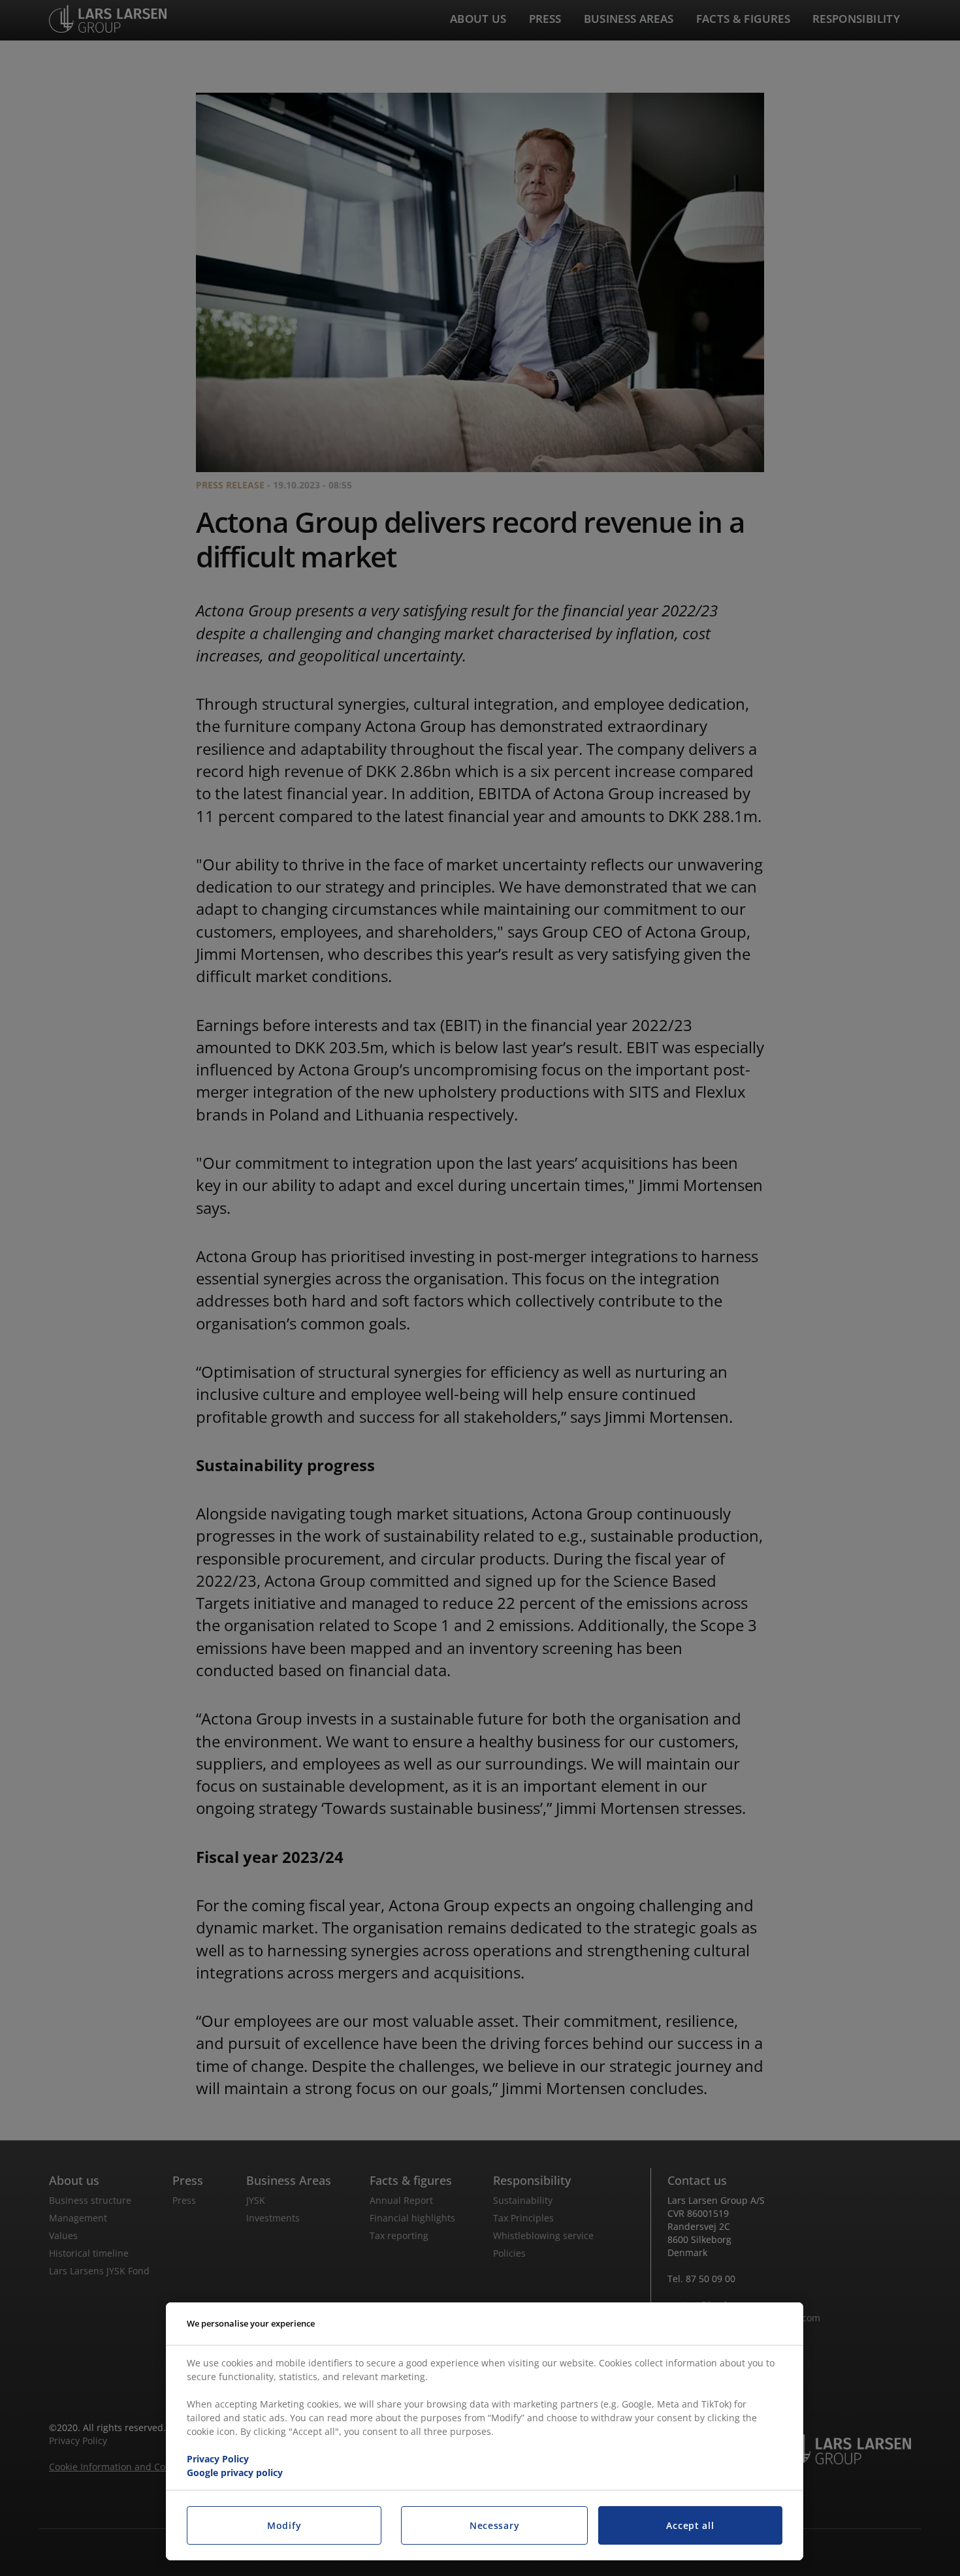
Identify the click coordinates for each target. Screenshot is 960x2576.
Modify (284, 2525)
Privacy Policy (218, 2459)
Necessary (494, 2525)
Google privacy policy (235, 2473)
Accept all (690, 2525)
